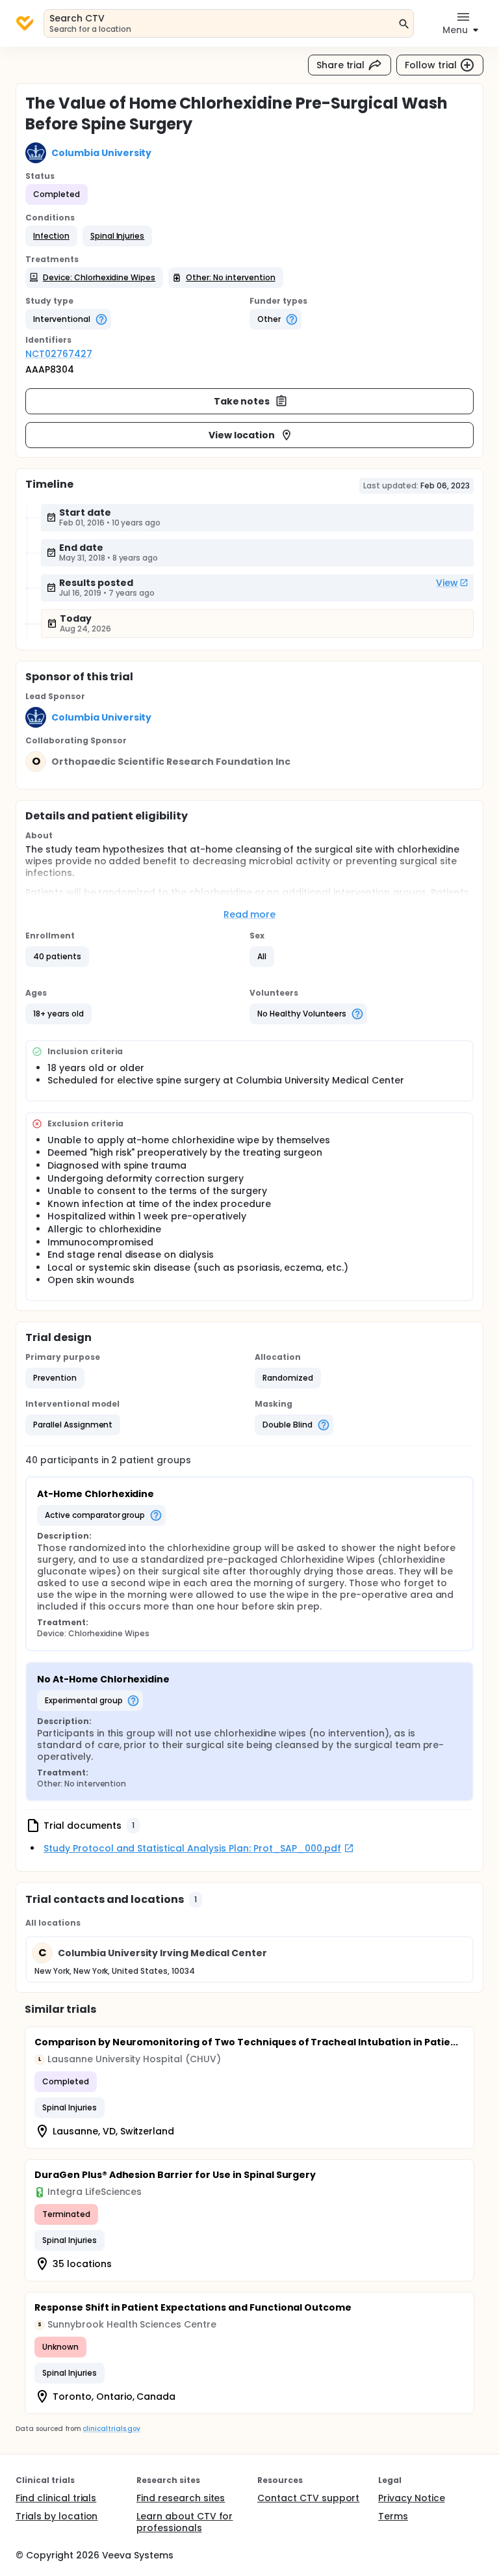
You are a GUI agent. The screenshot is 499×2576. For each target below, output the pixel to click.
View (447, 583)
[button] (51, 236)
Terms (393, 2516)
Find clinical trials (56, 2498)
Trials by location (57, 2516)
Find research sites (181, 2498)
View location (242, 435)
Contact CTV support (308, 2498)
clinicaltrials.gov (111, 2429)
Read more (250, 914)
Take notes (242, 401)
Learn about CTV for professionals (185, 2522)
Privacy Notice (412, 2498)
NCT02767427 (59, 354)
